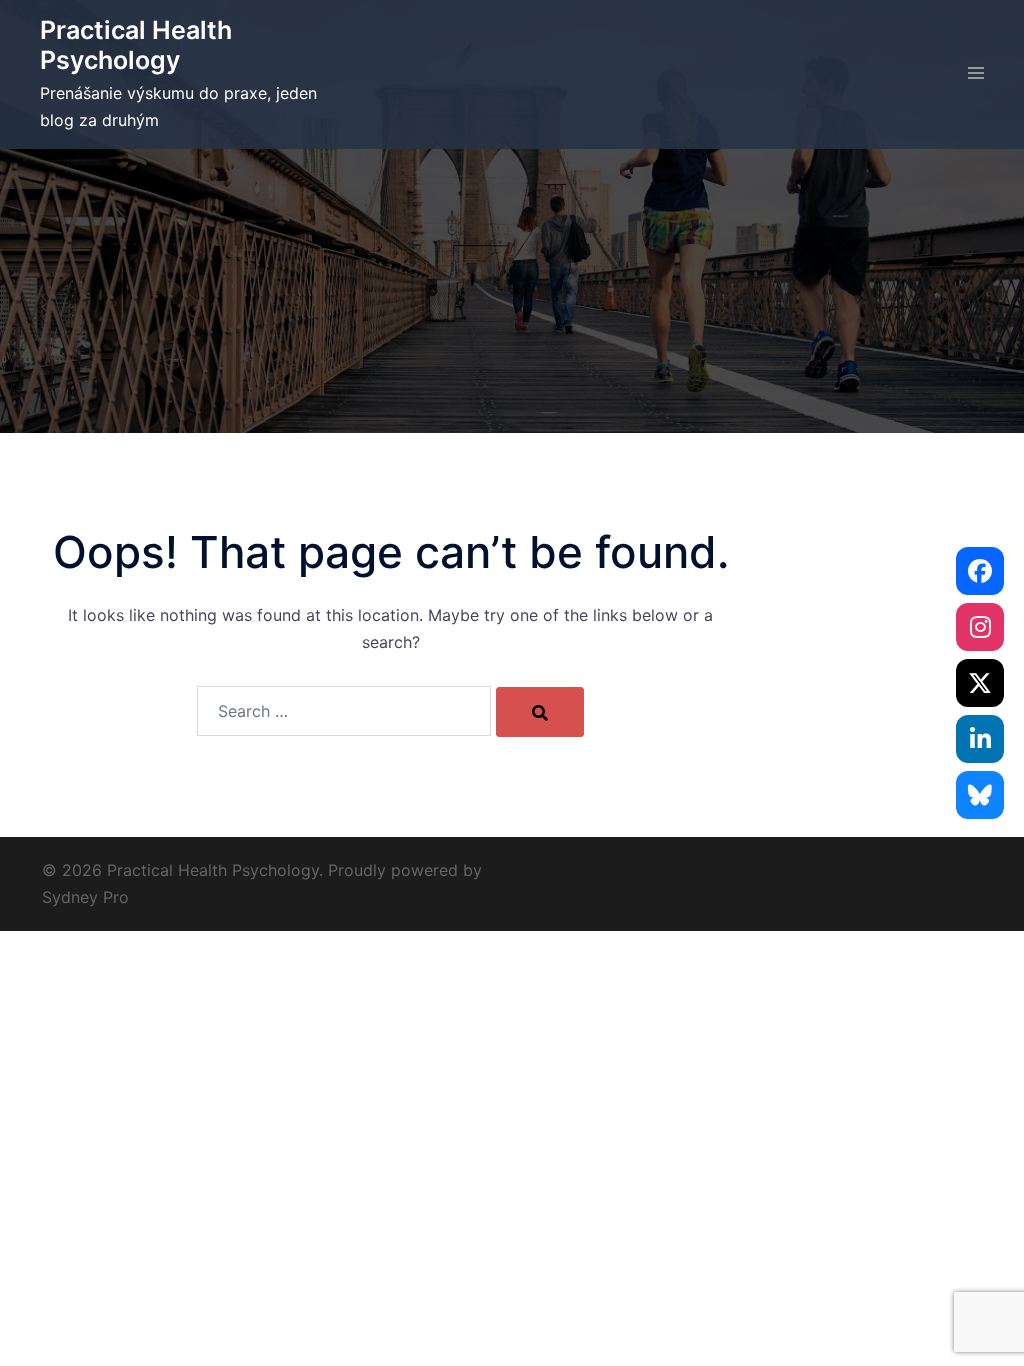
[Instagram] (980, 627)
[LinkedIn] (980, 739)
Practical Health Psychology (136, 45)
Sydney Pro (85, 897)
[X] (980, 683)
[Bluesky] (980, 795)
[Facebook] (980, 571)
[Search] (540, 712)
